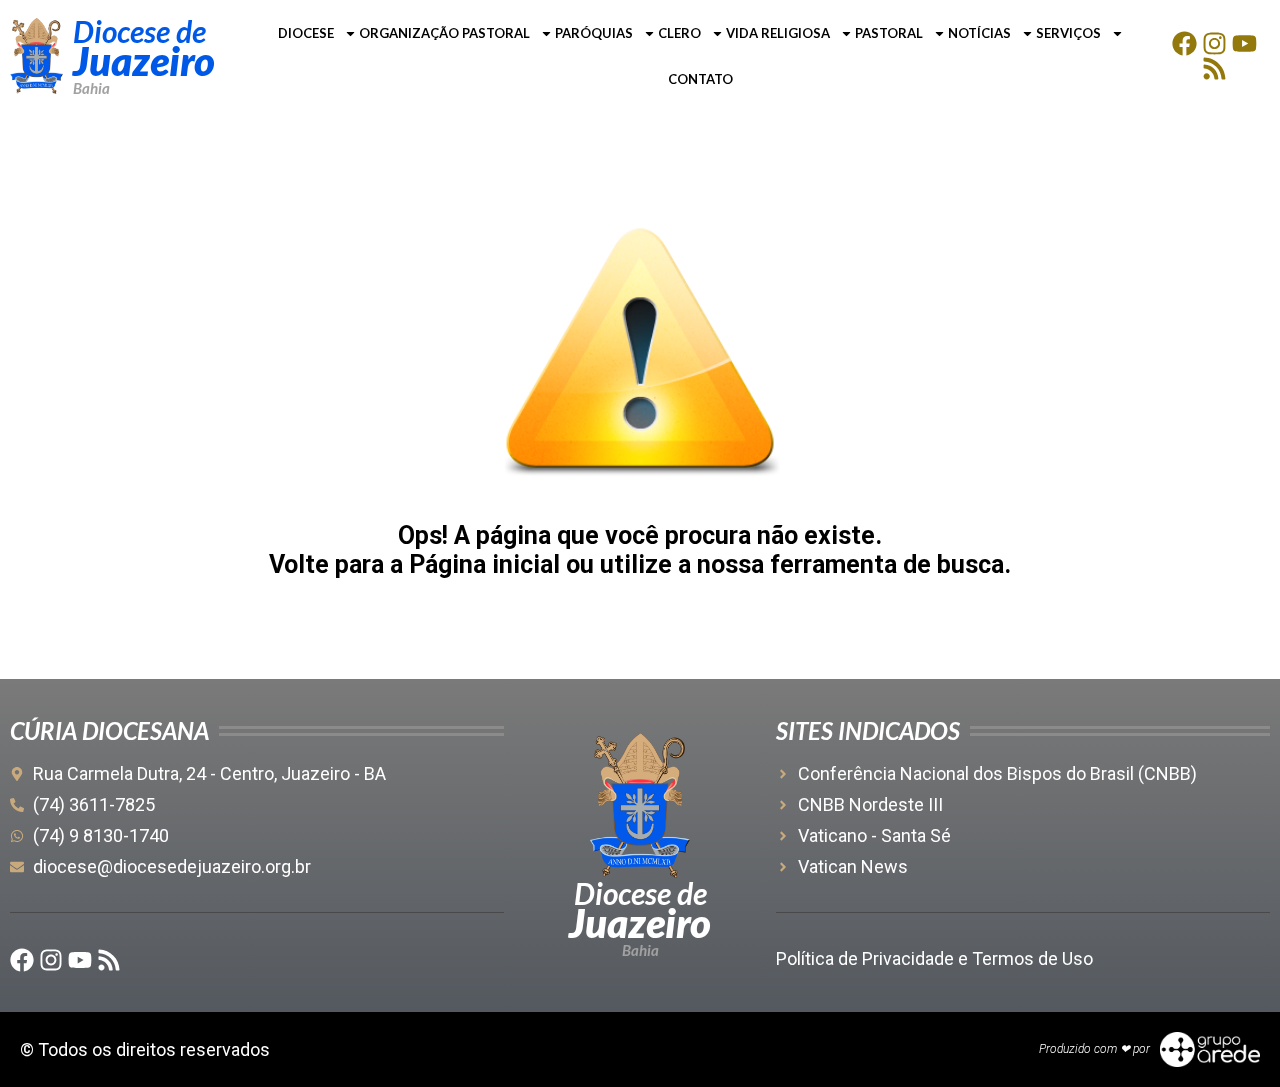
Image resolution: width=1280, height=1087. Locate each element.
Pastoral (889, 33)
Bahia (91, 88)
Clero (679, 33)
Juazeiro (144, 61)
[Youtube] (1244, 43)
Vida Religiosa (778, 33)
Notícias (979, 33)
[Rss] (1214, 68)
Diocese (306, 33)
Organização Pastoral (444, 33)
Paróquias (594, 33)
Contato (700, 79)
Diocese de (139, 31)
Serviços (1068, 33)
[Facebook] (1184, 43)
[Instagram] (1214, 43)
